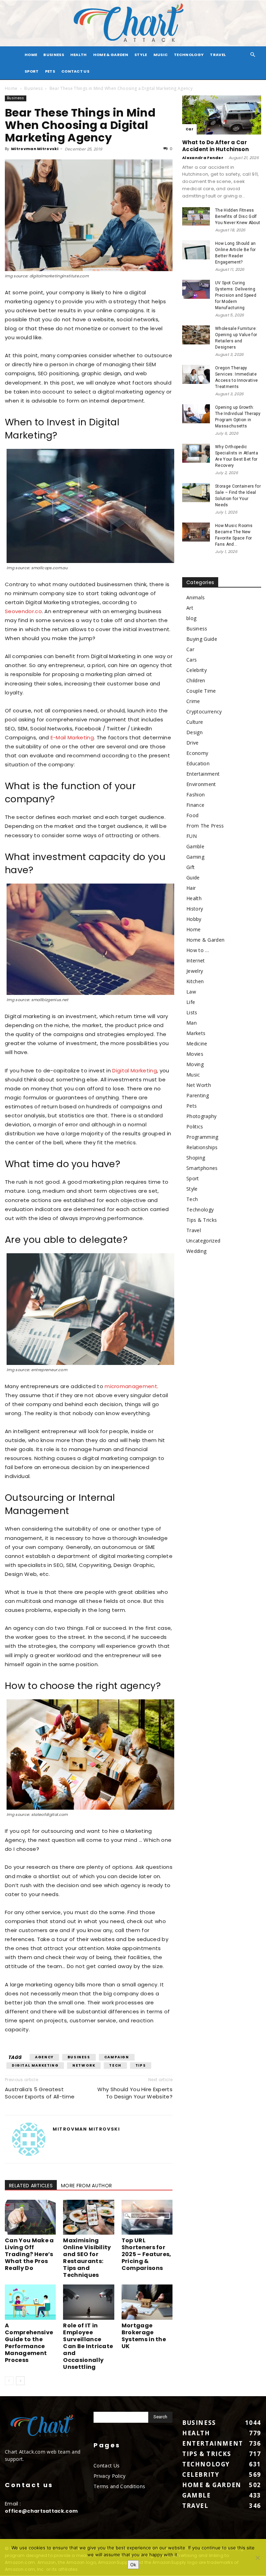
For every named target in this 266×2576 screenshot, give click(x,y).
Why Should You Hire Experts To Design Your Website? (135, 2093)
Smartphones (202, 1168)
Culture (195, 722)
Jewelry (195, 971)
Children (196, 680)
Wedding (196, 1251)
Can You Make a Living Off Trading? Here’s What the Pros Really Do (29, 2254)
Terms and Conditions (119, 2486)
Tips (141, 2065)
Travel (218, 55)
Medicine (197, 1044)
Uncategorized (203, 1241)
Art (190, 608)
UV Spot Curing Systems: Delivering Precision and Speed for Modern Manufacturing (236, 295)
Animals (196, 597)
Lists (192, 1012)
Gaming (195, 857)
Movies (195, 1054)
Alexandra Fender (203, 158)
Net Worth (199, 1085)
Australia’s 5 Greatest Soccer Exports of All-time (40, 2093)
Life (191, 1002)
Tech (115, 2065)
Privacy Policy (109, 2476)
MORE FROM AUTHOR (86, 2186)
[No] (257, 2558)
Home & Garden (111, 55)
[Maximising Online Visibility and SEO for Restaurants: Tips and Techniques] (88, 2217)
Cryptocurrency (204, 712)
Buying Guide (202, 639)
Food (192, 815)
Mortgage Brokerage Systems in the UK (144, 2336)
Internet (196, 961)
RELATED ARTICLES (31, 2186)
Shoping (196, 1158)
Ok (133, 2565)
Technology (189, 55)
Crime (193, 701)
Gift (190, 867)
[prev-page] (9, 2381)
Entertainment (203, 774)
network (84, 2065)
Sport (32, 71)
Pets (50, 71)
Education (198, 763)
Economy (197, 753)
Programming (202, 1137)
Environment (201, 784)
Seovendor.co (23, 611)
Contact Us (75, 71)
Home (11, 88)
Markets (196, 1033)
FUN (192, 836)
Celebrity (197, 670)
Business (54, 55)
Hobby (194, 919)
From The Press (205, 826)
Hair (191, 888)
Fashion (196, 795)
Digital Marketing (134, 1070)
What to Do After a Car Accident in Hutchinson (215, 146)
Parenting (198, 1095)
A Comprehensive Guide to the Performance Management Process (29, 2343)
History (195, 909)
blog (191, 618)
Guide (193, 878)
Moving (195, 1064)
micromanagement (131, 1386)
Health (79, 55)
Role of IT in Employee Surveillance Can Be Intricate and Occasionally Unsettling (88, 2346)
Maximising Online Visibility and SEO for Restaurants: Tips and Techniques (87, 2258)
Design (194, 732)
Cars (192, 660)
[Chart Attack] (133, 23)
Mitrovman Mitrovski (35, 149)
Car (189, 129)
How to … (198, 950)
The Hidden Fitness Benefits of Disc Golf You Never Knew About (238, 216)
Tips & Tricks (202, 1220)
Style (141, 55)
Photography (202, 1116)
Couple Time (201, 691)
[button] (253, 55)
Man (192, 1023)
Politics (195, 1127)
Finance (195, 805)
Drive (193, 743)
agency (44, 2057)
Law (191, 992)
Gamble (195, 846)
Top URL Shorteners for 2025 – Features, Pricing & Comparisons (147, 2254)
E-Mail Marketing (72, 737)
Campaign (117, 2057)
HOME (31, 55)
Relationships (202, 1147)
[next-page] (20, 2381)
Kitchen (195, 981)
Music (161, 55)
